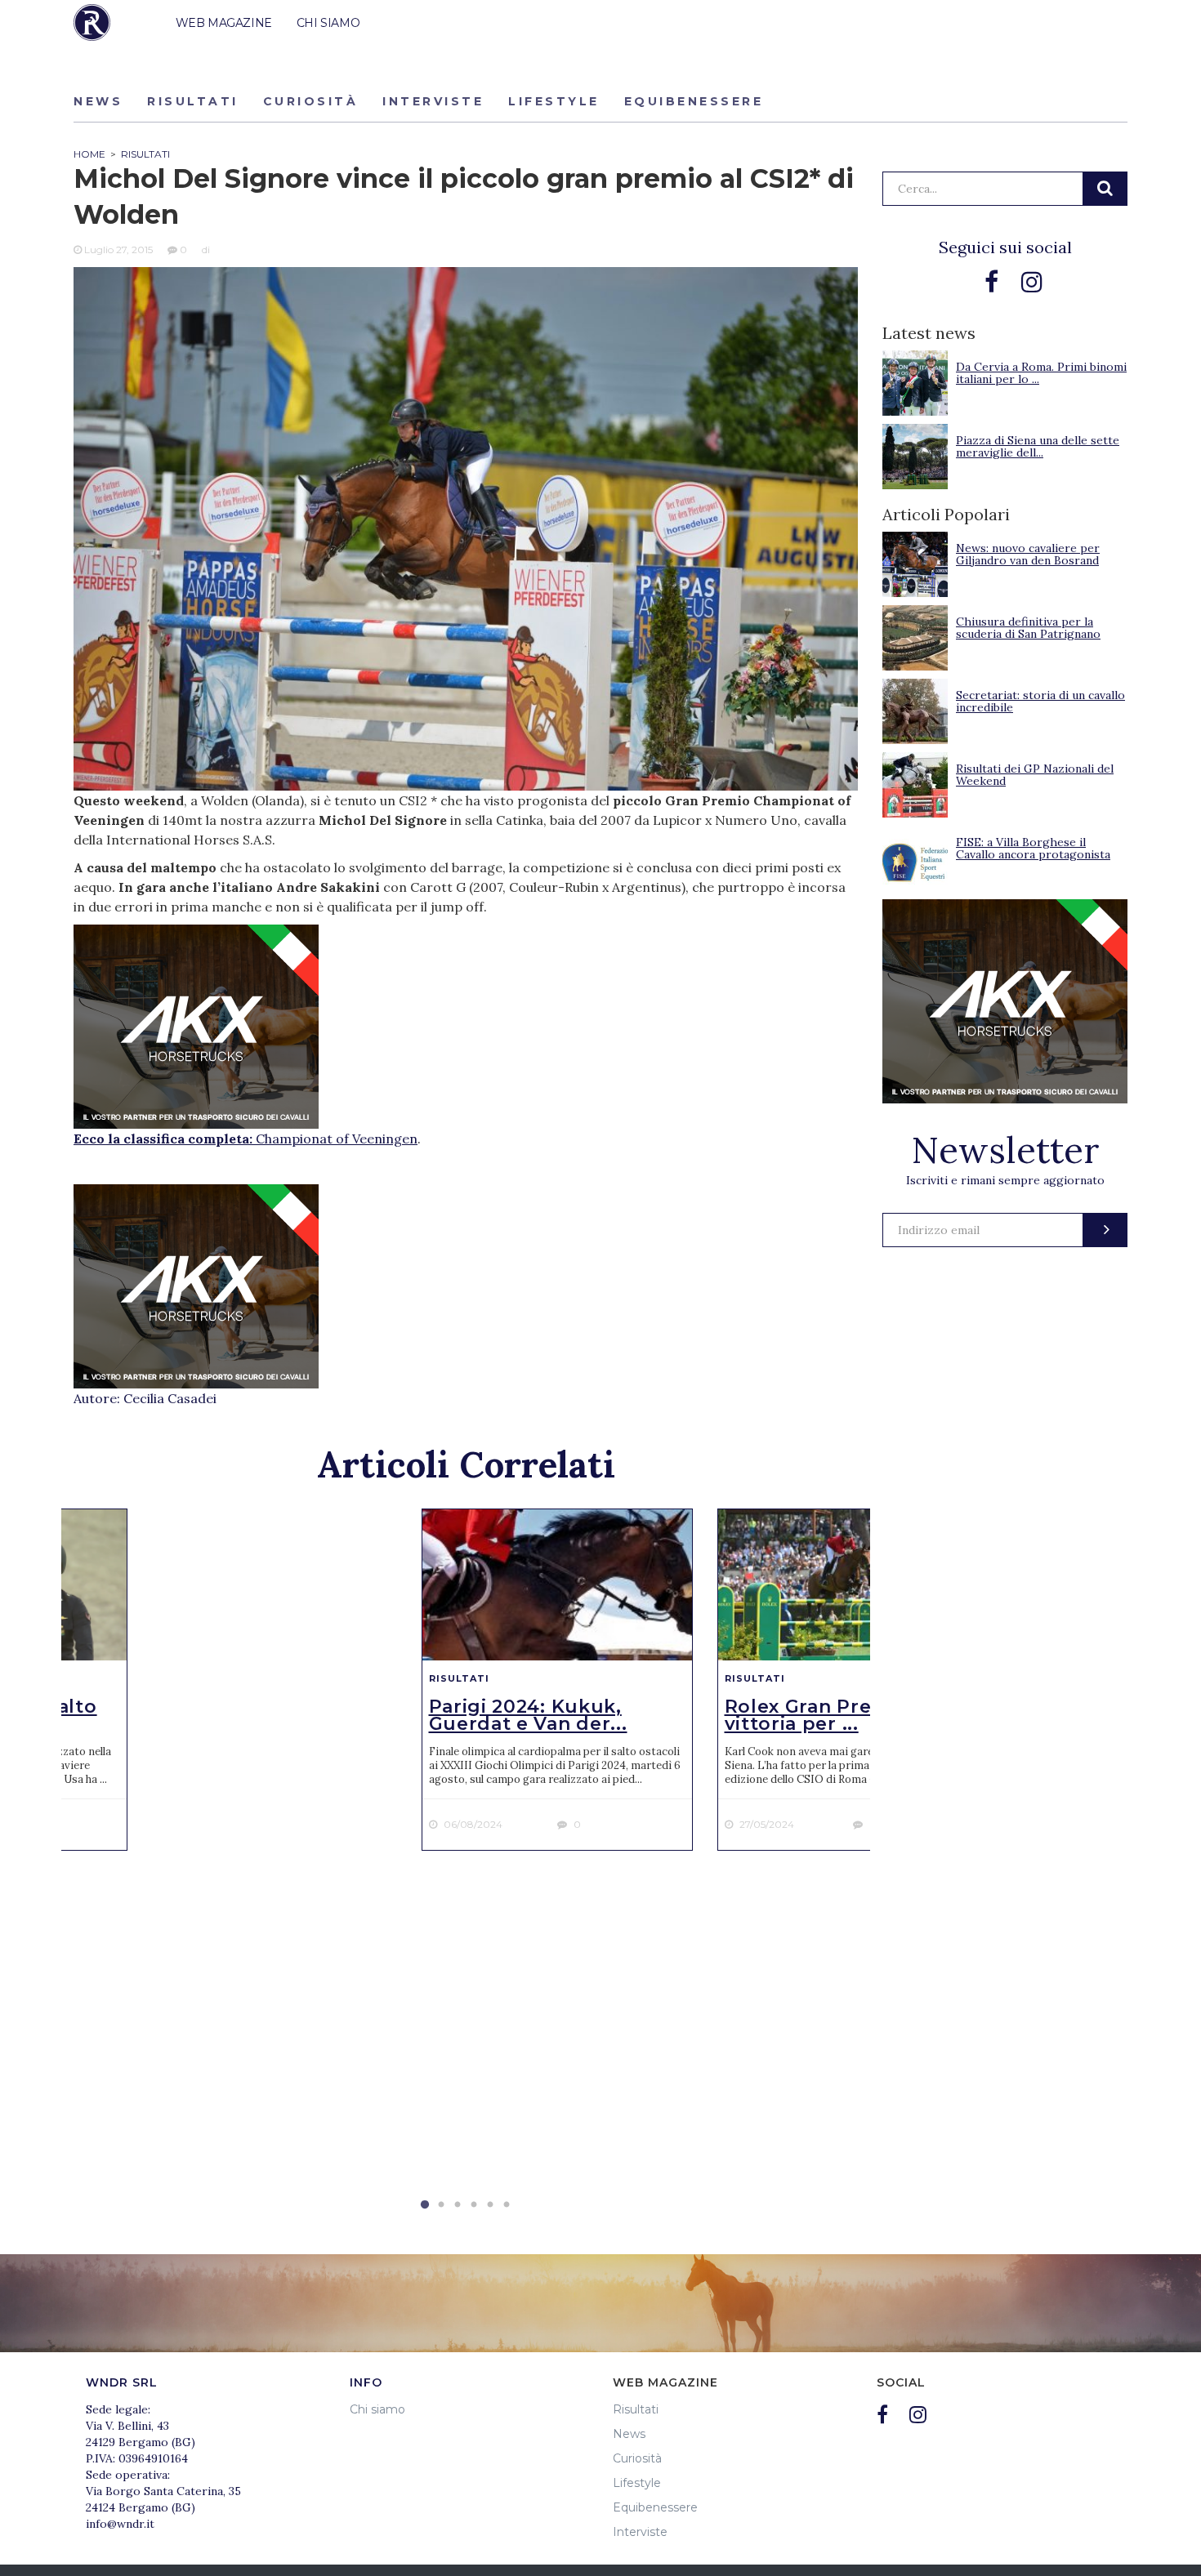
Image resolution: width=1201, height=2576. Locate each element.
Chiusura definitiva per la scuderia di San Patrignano (1028, 628)
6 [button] (507, 2205)
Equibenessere (694, 101)
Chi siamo (377, 2409)
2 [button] (441, 2205)
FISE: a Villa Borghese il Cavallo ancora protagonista (1033, 848)
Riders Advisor (92, 22)
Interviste (433, 101)
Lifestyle (554, 101)
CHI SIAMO (328, 23)
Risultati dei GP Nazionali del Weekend (1035, 775)
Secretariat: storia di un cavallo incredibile (1040, 701)
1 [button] (425, 2205)
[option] (557, 1680)
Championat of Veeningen (337, 1139)
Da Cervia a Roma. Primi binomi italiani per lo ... (1041, 373)
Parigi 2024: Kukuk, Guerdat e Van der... (528, 1715)
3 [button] (458, 2205)
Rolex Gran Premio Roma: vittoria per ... (851, 1715)
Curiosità (311, 101)
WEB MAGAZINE (224, 23)
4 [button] (474, 2205)
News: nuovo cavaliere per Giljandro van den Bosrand (1028, 554)
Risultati (193, 101)
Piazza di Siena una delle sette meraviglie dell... (1038, 446)
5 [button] (490, 2205)
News (98, 101)
